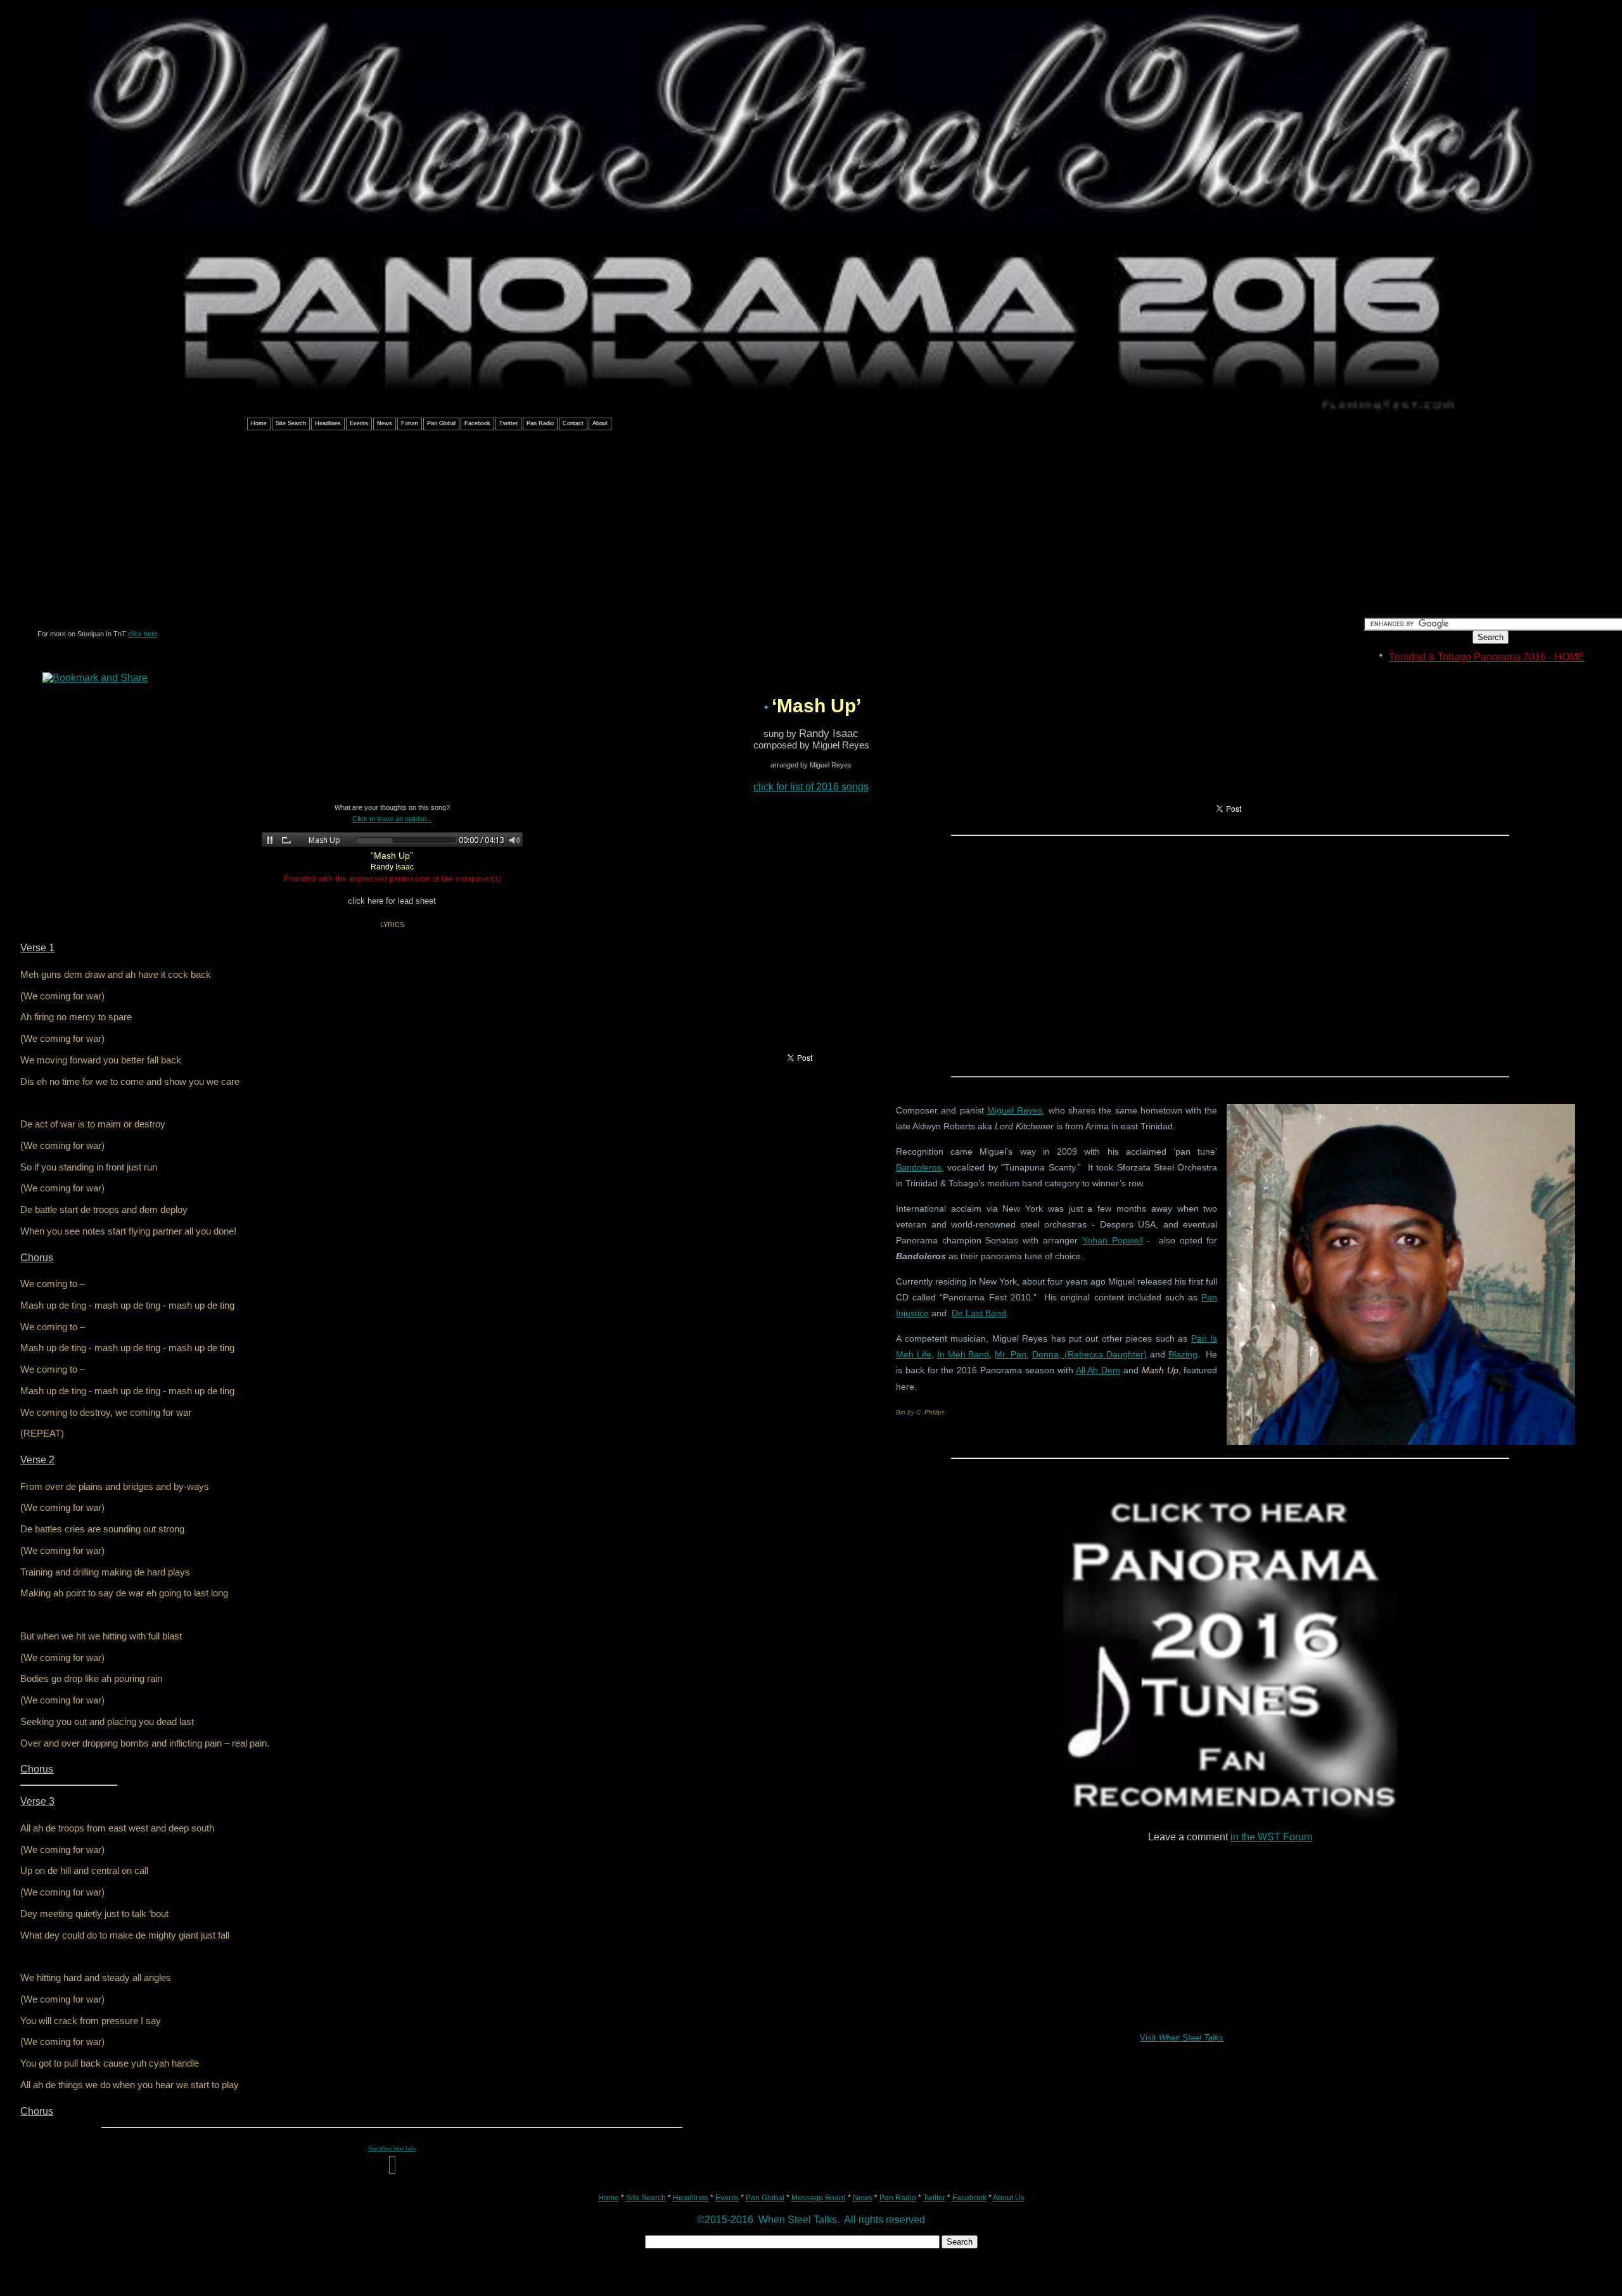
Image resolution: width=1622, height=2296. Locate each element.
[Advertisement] (811, 529)
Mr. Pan (1011, 1354)
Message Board (819, 2198)
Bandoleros (919, 1167)
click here (143, 634)
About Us (1009, 2198)
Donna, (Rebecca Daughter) (1089, 1354)
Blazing (1183, 1354)
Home (259, 423)
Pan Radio (540, 423)
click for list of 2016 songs (811, 787)
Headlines (328, 423)
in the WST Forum (1271, 1837)
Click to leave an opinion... (392, 819)
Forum (410, 423)
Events (359, 423)
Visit (1182, 2038)
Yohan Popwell (1113, 1240)
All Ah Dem (1098, 1370)
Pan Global (441, 423)
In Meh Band (963, 1354)
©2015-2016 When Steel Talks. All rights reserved (811, 2220)
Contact (573, 423)
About (600, 423)
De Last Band (979, 1313)
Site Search (291, 423)
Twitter (508, 423)
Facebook (477, 423)
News (385, 423)
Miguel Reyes (1015, 1110)
